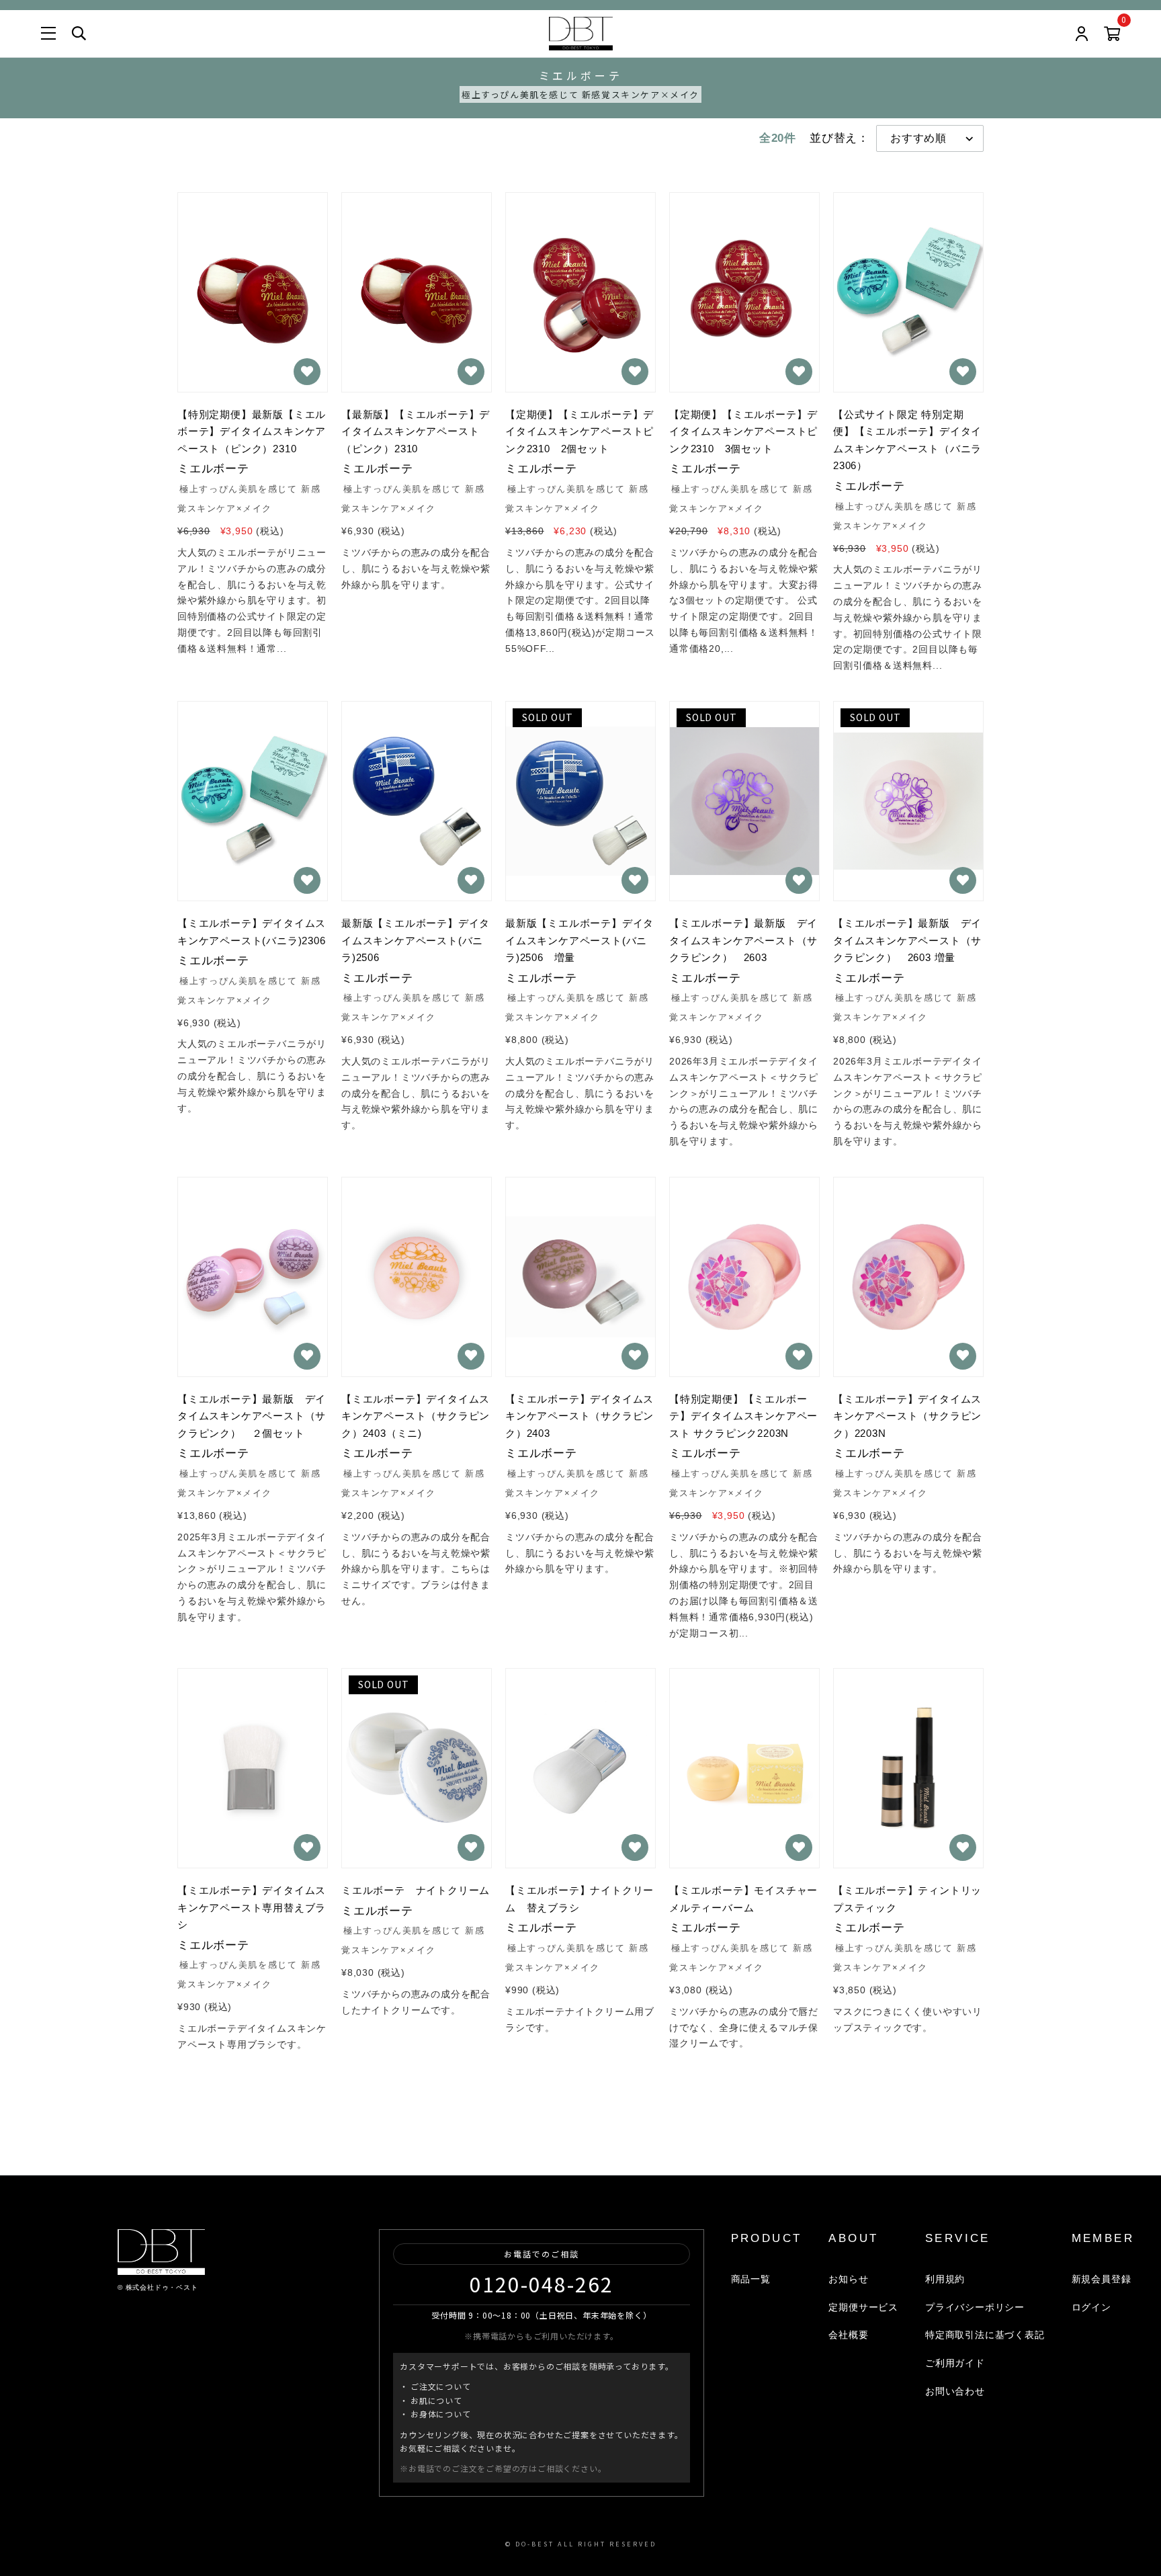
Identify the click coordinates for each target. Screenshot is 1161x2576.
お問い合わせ (955, 2391)
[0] (1112, 36)
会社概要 (848, 2335)
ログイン (1091, 2307)
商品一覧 (751, 2279)
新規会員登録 (1102, 2279)
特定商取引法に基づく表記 (985, 2335)
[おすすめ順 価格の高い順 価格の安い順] (930, 138)
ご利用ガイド (955, 2363)
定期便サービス (863, 2307)
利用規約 (945, 2279)
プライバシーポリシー (975, 2307)
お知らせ (848, 2279)
